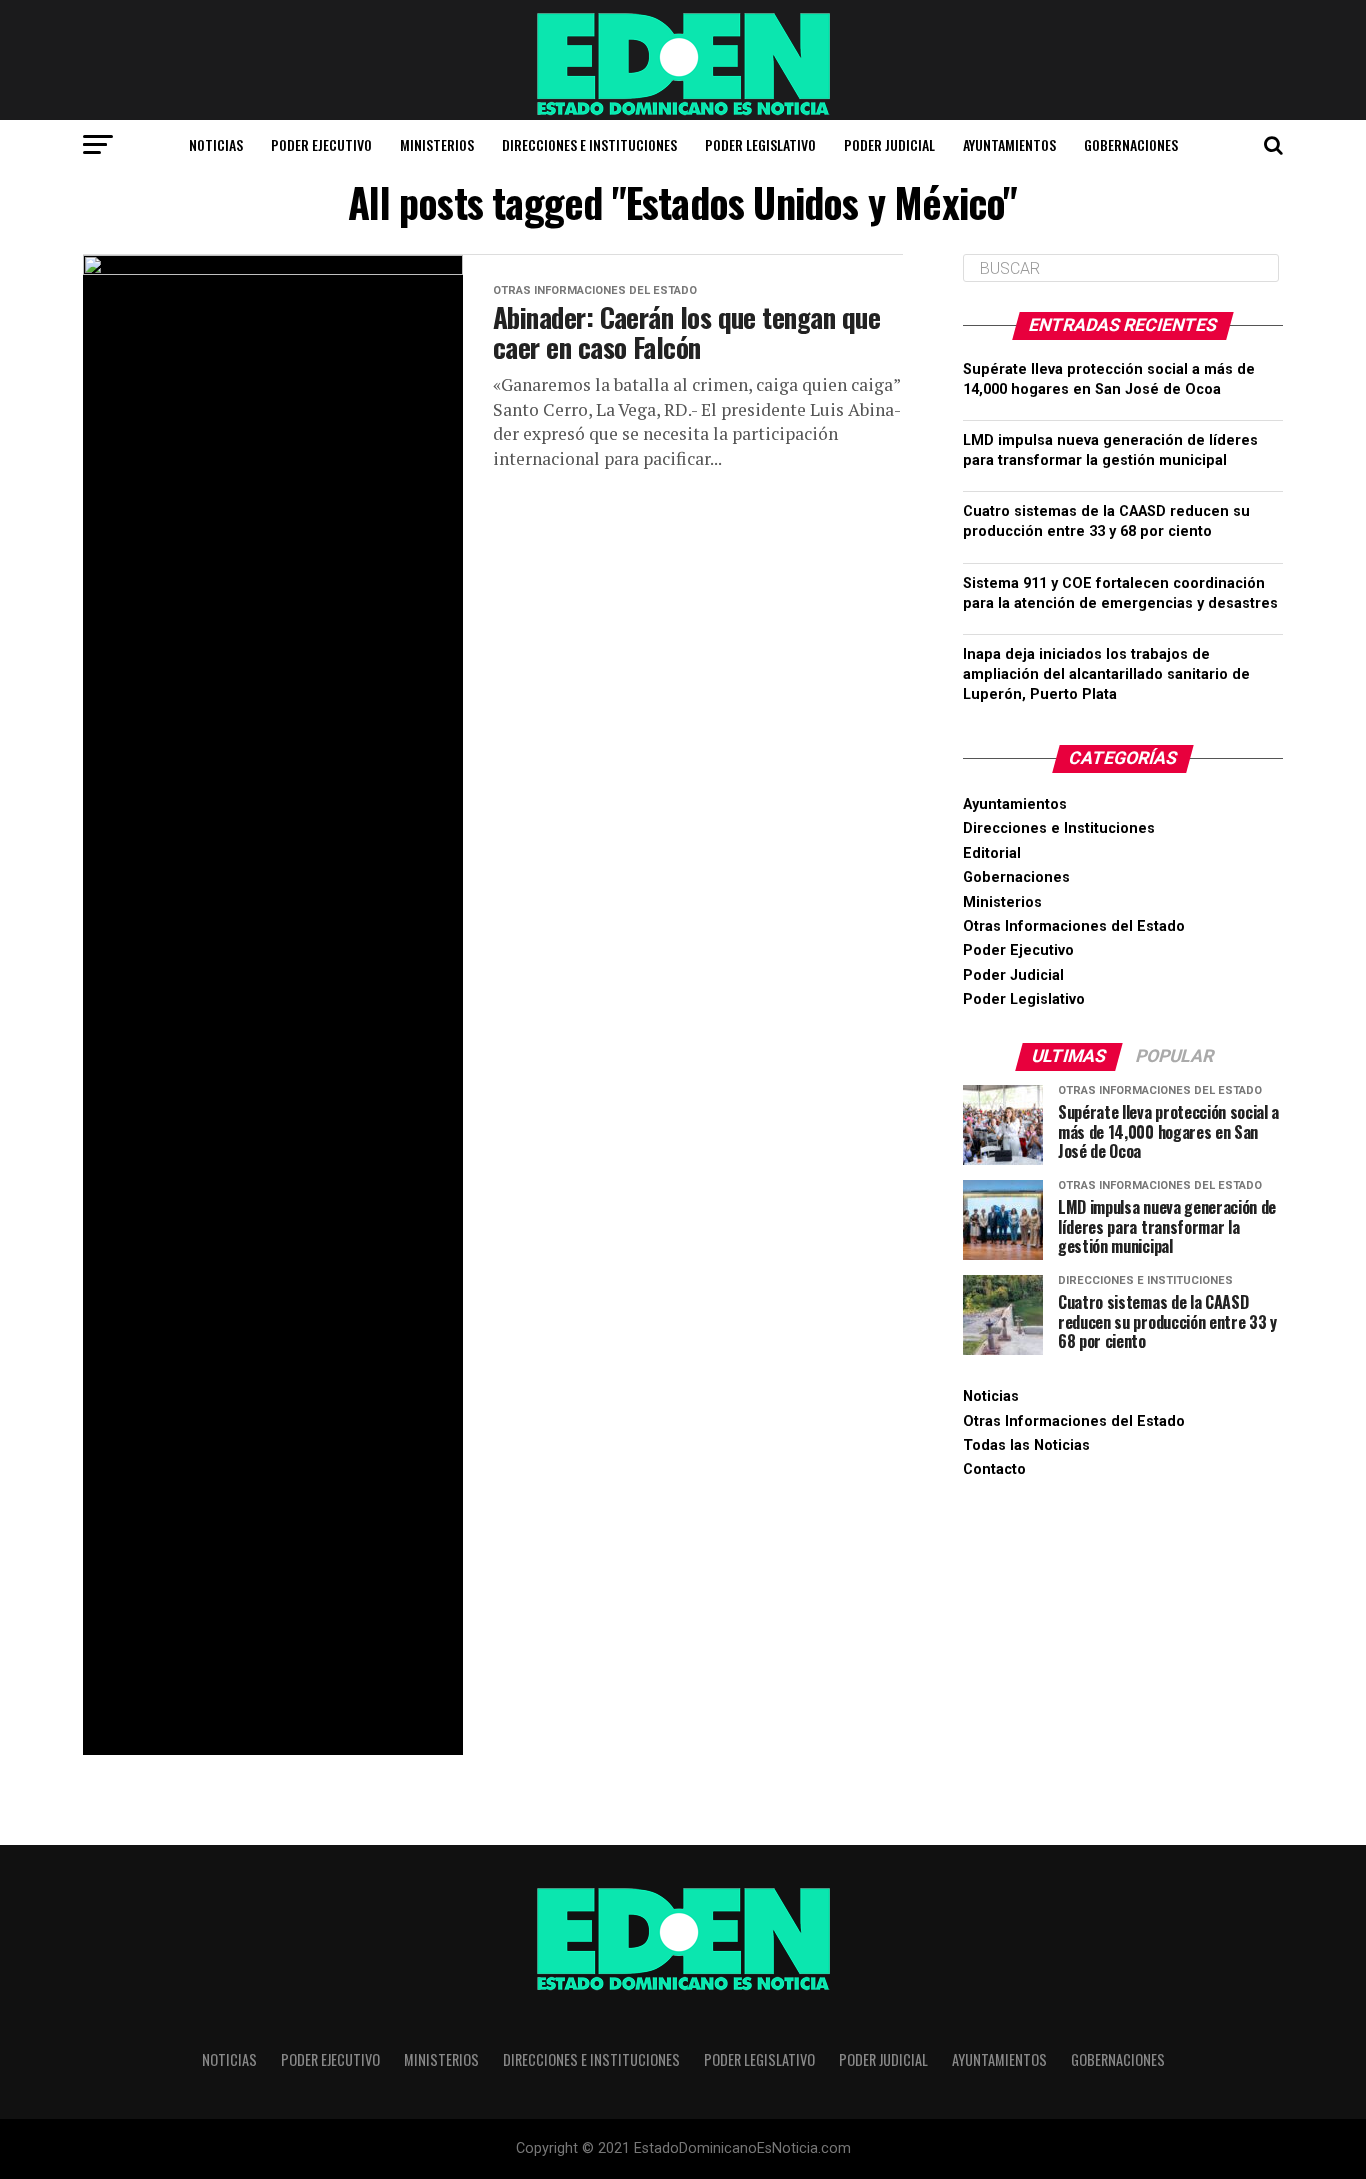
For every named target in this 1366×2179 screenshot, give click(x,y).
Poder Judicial (889, 144)
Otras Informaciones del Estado (1074, 926)
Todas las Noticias (1026, 1445)
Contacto (994, 1469)
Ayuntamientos (1009, 144)
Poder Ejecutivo (321, 144)
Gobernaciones (1131, 144)
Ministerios (437, 144)
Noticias (216, 144)
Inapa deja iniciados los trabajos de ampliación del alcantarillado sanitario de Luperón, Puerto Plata (1106, 674)
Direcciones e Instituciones (589, 144)
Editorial (992, 853)
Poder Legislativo (760, 144)
